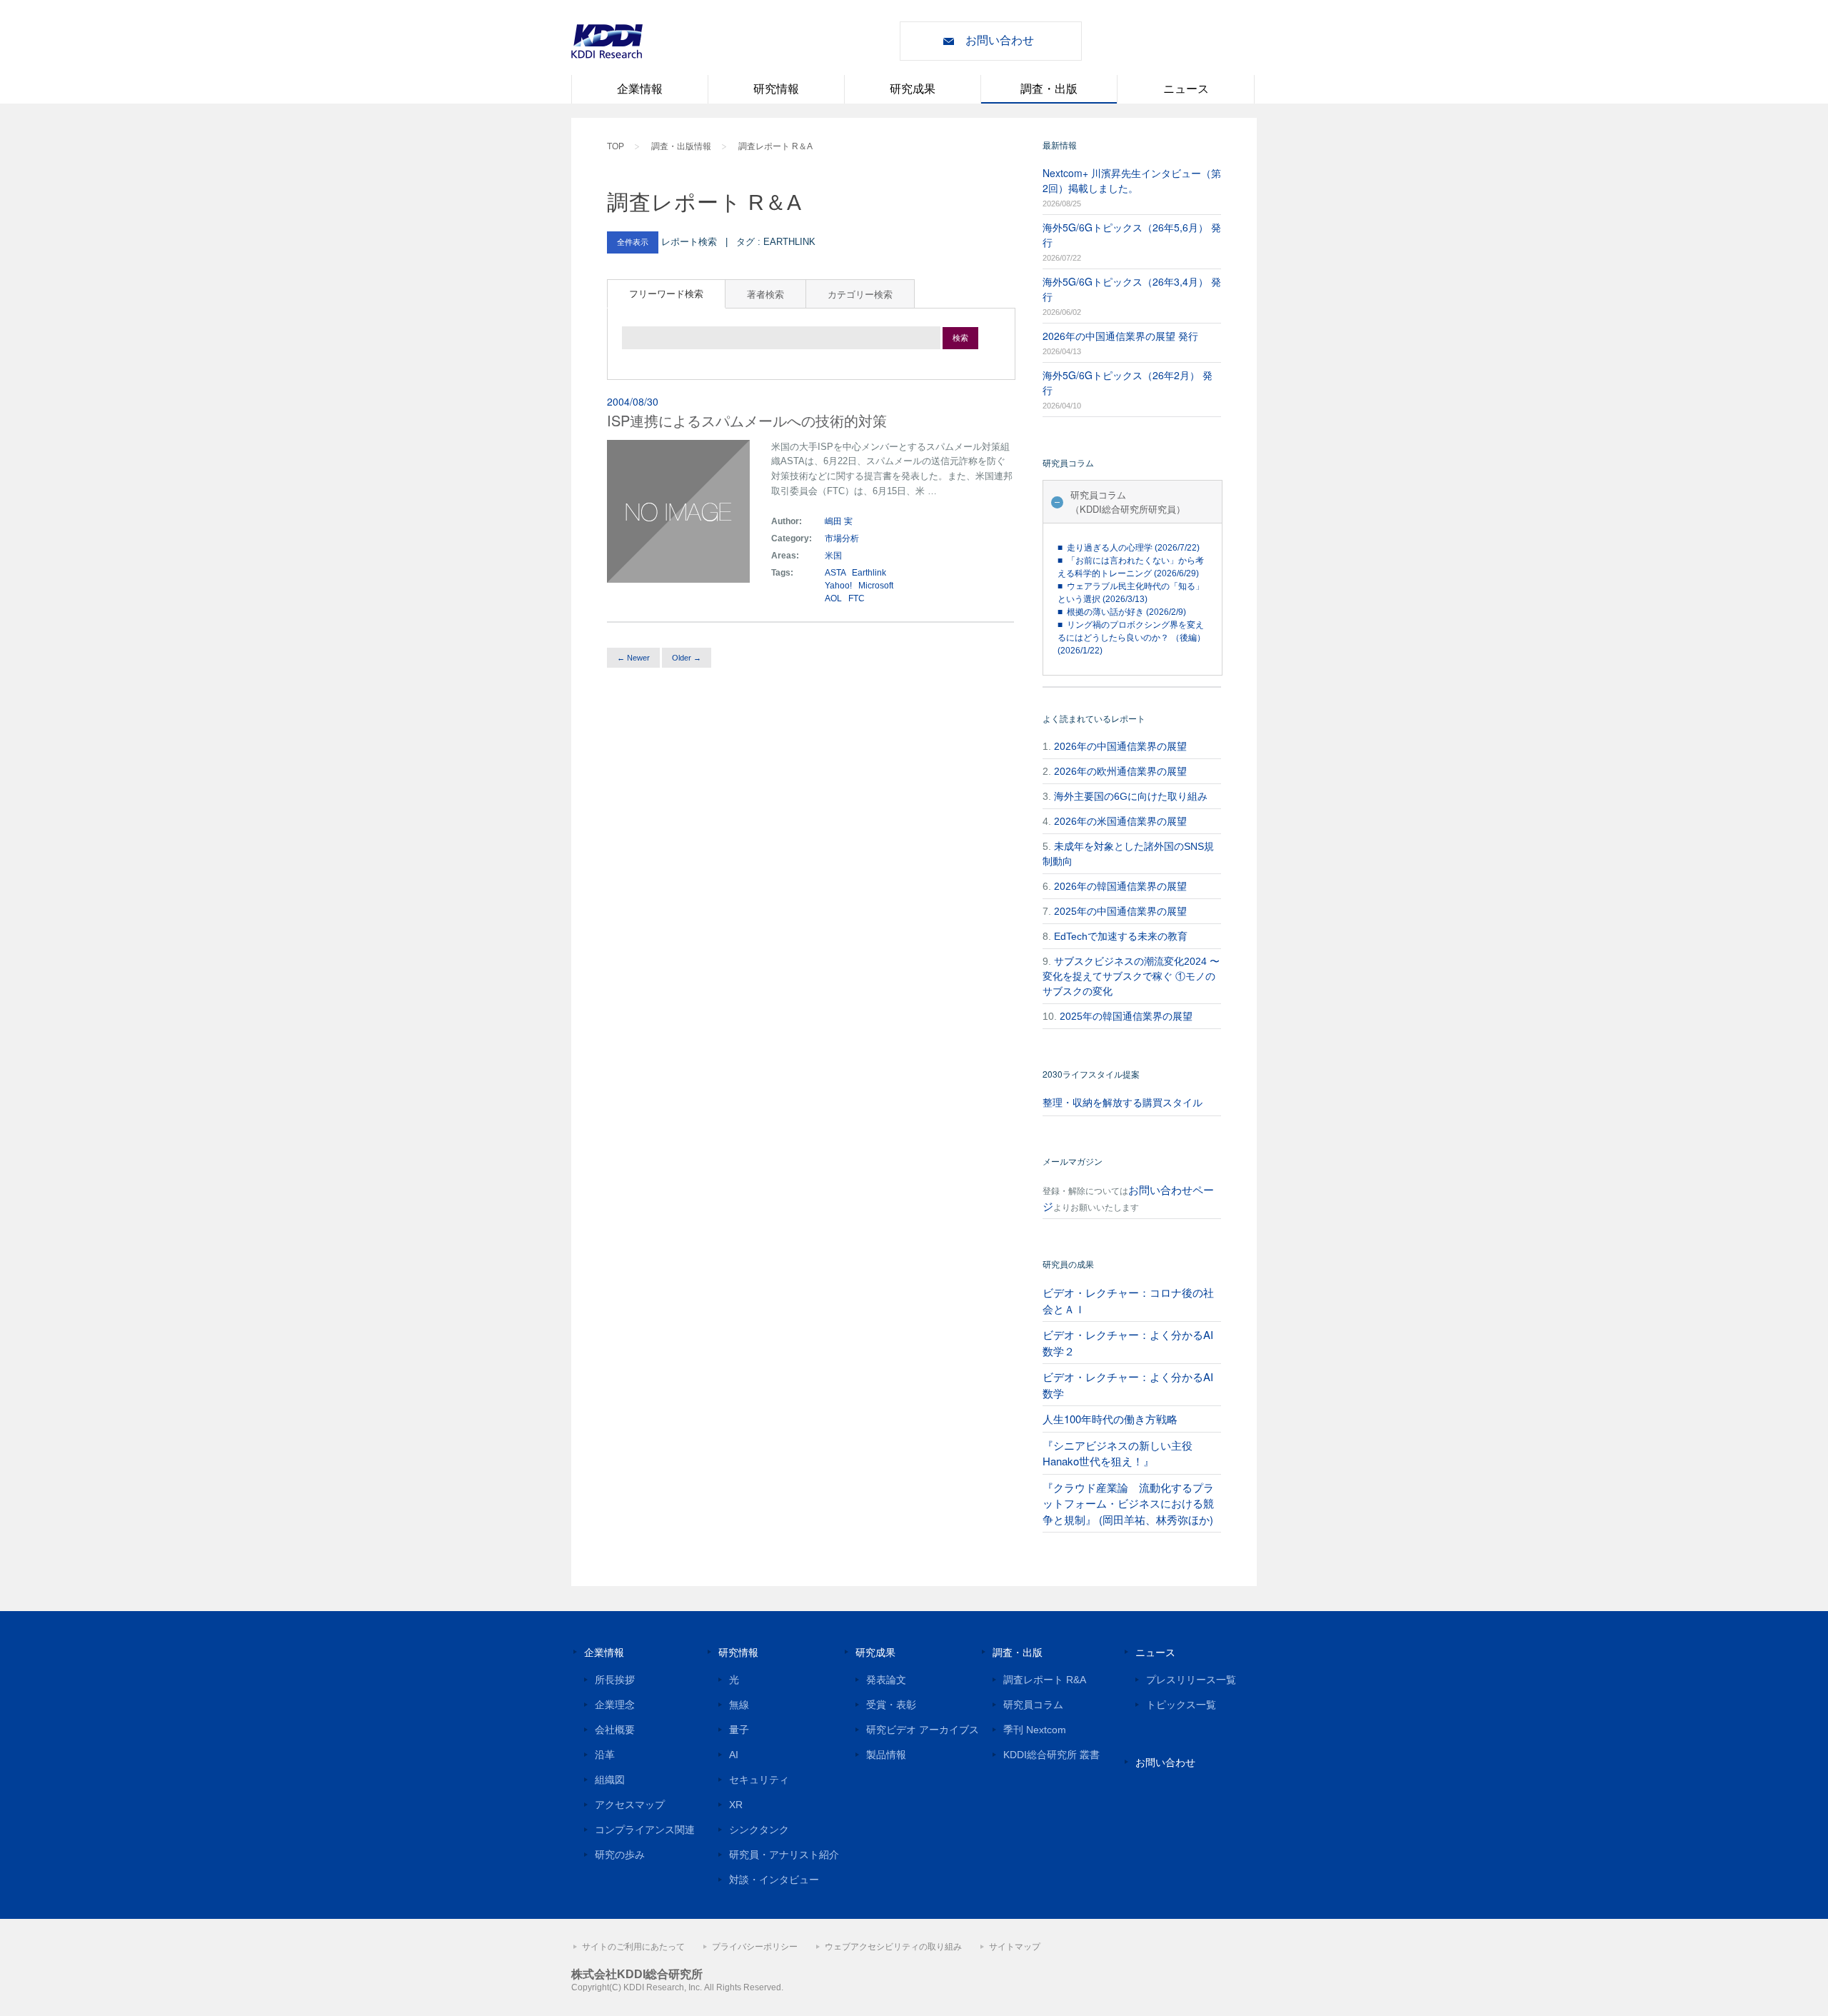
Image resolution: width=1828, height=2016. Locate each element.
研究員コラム (1033, 1705)
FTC (857, 598)
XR (736, 1805)
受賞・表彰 (891, 1705)
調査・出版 (1049, 89)
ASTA (835, 573)
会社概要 (615, 1730)
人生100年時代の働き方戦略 (1110, 1419)
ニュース (1186, 89)
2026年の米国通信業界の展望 (1120, 821)
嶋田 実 (839, 521)
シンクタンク (759, 1830)
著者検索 (765, 294)
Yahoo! (838, 586)
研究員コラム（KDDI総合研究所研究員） (1128, 502)
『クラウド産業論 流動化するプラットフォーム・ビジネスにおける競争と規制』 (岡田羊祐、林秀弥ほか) (1128, 1503)
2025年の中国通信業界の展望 (1120, 911)
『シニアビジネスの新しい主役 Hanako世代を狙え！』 (1118, 1453)
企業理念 (615, 1705)
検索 (960, 338)
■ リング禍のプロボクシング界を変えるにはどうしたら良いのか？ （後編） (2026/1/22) (1131, 638)
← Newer (633, 658)
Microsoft (876, 586)
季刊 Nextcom (1035, 1730)
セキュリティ (759, 1780)
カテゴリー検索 (860, 294)
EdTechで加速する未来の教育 (1121, 936)
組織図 (610, 1780)
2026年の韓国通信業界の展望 (1120, 886)
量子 (739, 1730)
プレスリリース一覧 (1191, 1680)
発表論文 (886, 1680)
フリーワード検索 (666, 293)
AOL (833, 598)
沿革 (605, 1755)
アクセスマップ (630, 1805)
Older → (687, 658)
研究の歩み (620, 1855)
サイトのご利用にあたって (633, 1947)
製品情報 (886, 1755)
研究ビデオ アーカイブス (923, 1730)
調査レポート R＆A (775, 146)
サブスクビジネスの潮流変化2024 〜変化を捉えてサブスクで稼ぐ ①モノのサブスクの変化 (1131, 976)
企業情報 (640, 89)
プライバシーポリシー (755, 1947)
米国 (834, 556)
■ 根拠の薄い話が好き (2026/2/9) (1122, 612)
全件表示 (633, 242)
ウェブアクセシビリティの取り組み (893, 1947)
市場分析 (842, 538)
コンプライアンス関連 (645, 1830)
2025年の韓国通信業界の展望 (1126, 1016)
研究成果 (913, 89)
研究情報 (776, 89)
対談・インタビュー (774, 1880)
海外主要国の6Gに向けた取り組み (1131, 796)
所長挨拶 (615, 1680)
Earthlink (869, 573)
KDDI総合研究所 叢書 (1051, 1755)
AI (734, 1755)
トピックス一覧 (1181, 1705)
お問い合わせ (1000, 40)
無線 (739, 1705)
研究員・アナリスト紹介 (784, 1855)
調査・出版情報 (681, 146)
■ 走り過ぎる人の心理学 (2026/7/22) (1129, 548)
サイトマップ (1015, 1947)
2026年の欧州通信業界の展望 (1120, 771)
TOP (616, 146)
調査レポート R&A (1045, 1680)
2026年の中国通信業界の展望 (1120, 746)
